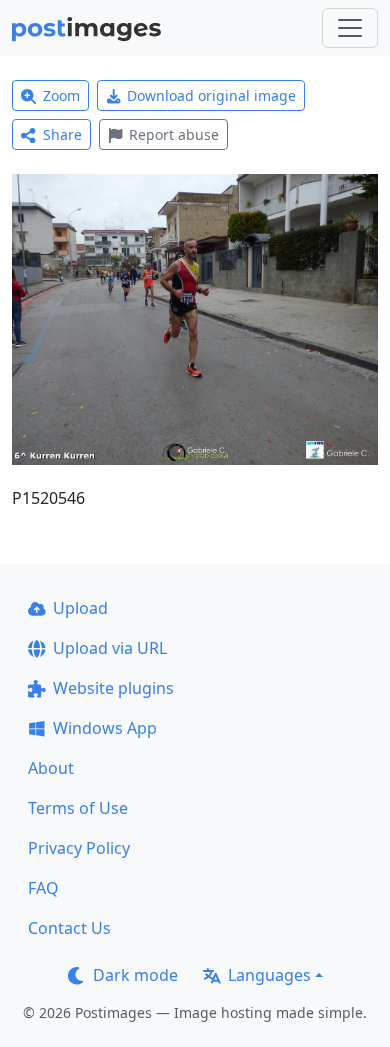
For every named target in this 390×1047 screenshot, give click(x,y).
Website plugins (113, 688)
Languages (269, 975)
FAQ (43, 888)
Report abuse (174, 134)
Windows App (105, 728)
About (51, 768)
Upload (80, 608)
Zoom (61, 95)
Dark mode (135, 975)
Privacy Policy (79, 848)
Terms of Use (78, 808)
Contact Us (69, 928)
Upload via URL (110, 648)
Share (62, 134)
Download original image (211, 95)
